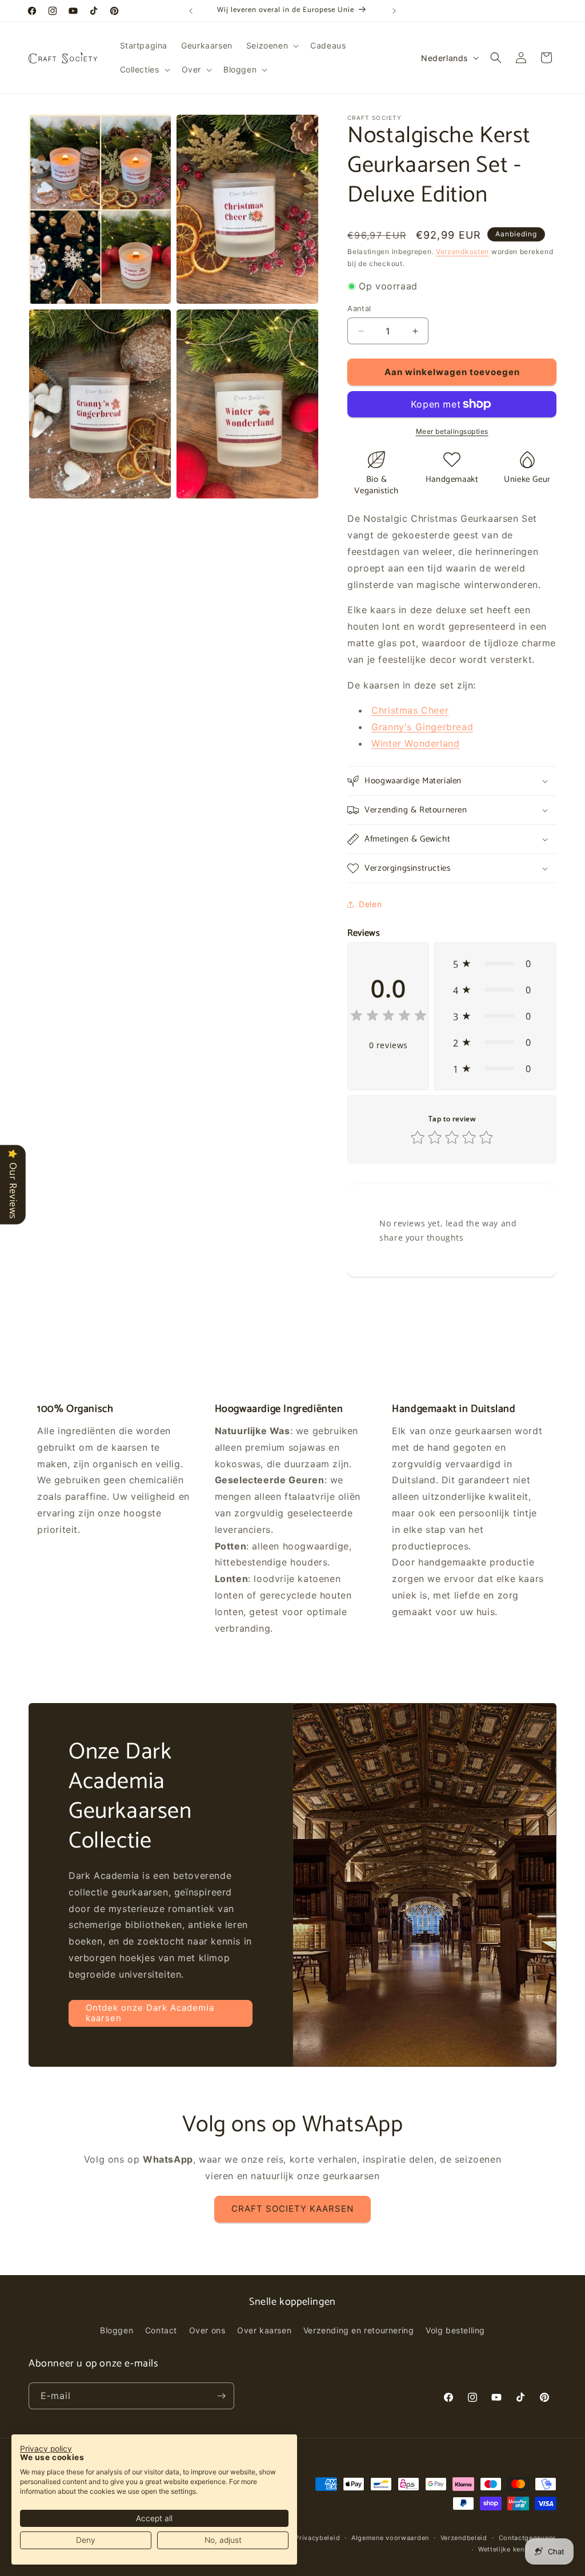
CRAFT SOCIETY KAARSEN (292, 2209)
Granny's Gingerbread (422, 727)
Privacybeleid (317, 2538)
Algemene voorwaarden (390, 2538)
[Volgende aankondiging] (394, 11)
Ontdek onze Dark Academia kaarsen (150, 2013)
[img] (388, 1017)
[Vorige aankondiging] (191, 11)
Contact (161, 2330)
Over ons (207, 2330)
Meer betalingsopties (452, 431)
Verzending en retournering (359, 2330)
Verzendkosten (462, 251)
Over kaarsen (264, 2330)
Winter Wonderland (415, 743)
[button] (271, 46)
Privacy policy (46, 2449)
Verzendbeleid (464, 2538)
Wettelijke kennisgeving (517, 2549)
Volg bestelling (455, 2330)
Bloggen (117, 2330)
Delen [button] (370, 904)
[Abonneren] (221, 2396)
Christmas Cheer (410, 710)
